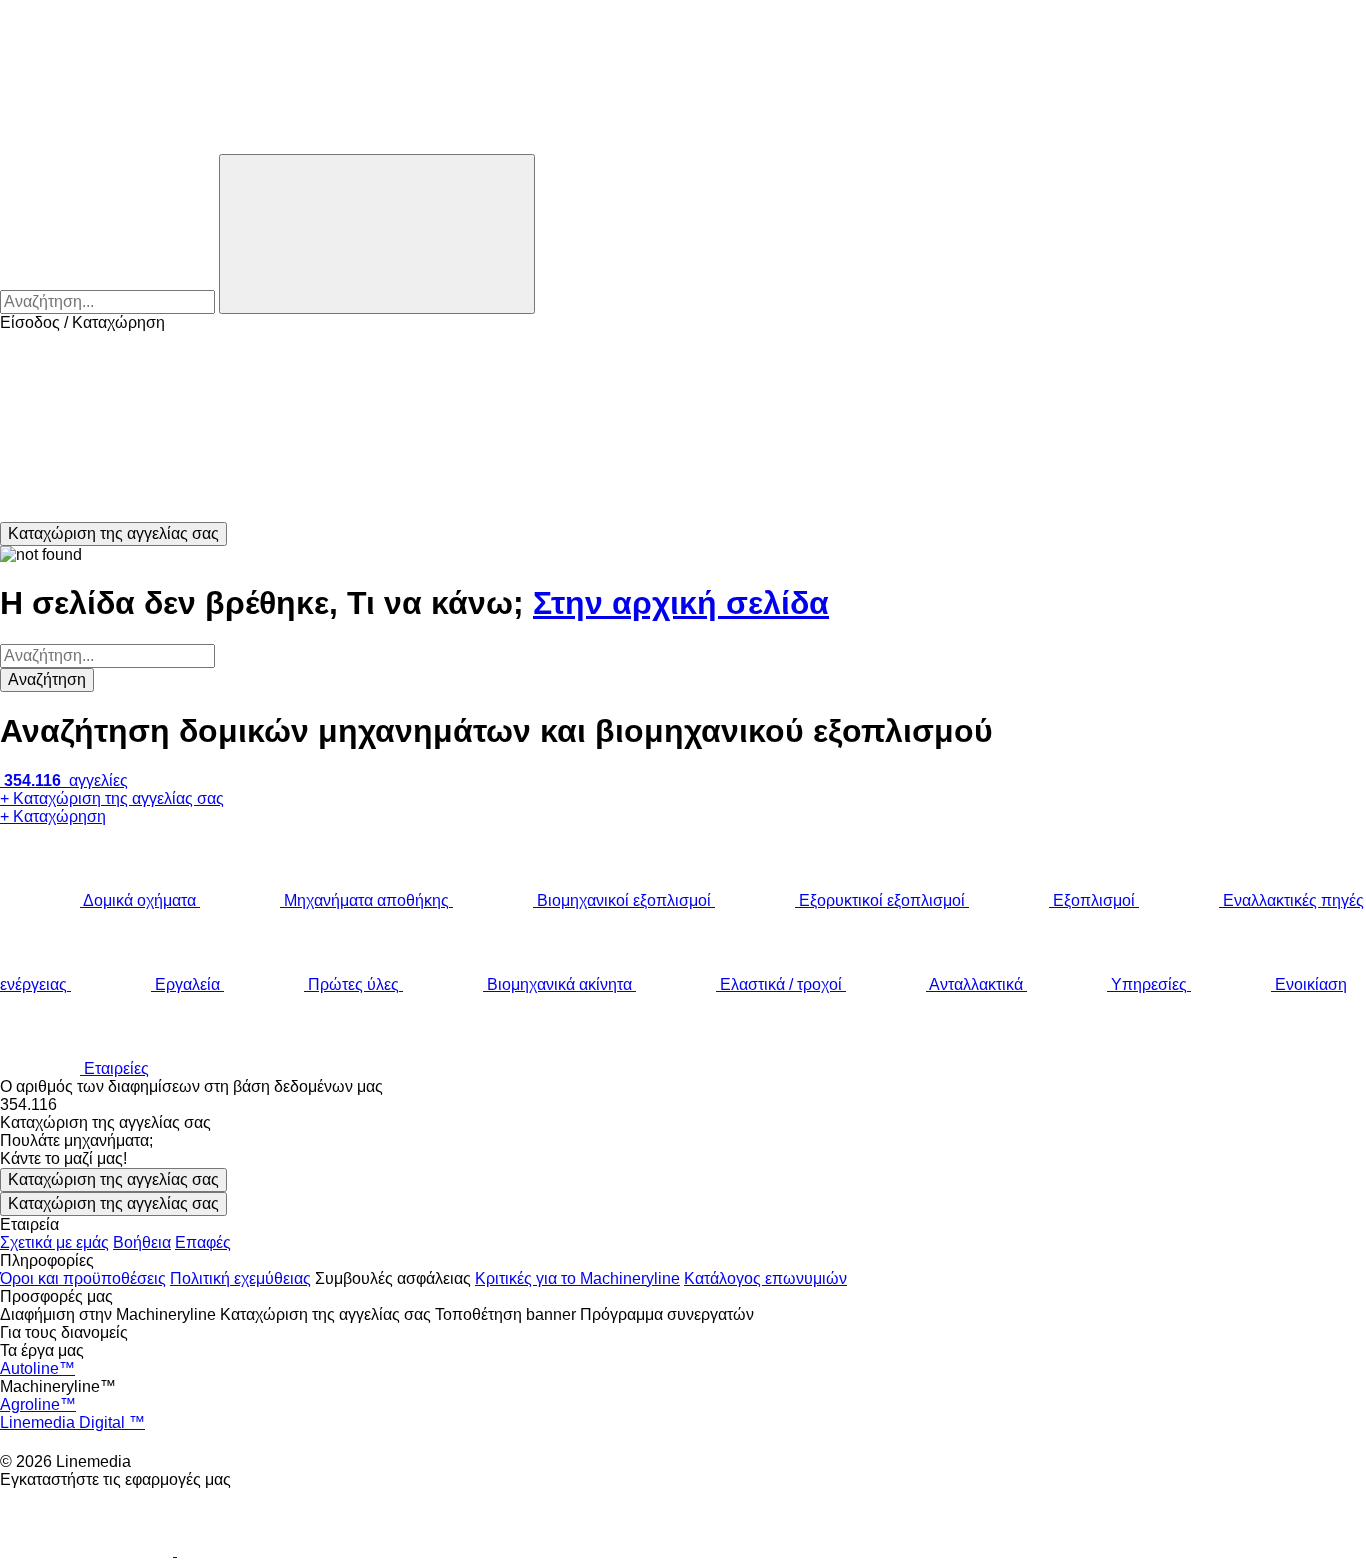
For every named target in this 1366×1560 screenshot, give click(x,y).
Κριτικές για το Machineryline (577, 1278)
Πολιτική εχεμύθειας (240, 1278)
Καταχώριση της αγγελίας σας (113, 1179)
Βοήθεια (142, 1242)
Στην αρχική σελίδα (681, 603)
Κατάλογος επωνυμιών (765, 1278)
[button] (683, 427)
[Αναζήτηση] (377, 234)
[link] (683, 1105)
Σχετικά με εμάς (54, 1242)
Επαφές (203, 1242)
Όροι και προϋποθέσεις (83, 1278)
